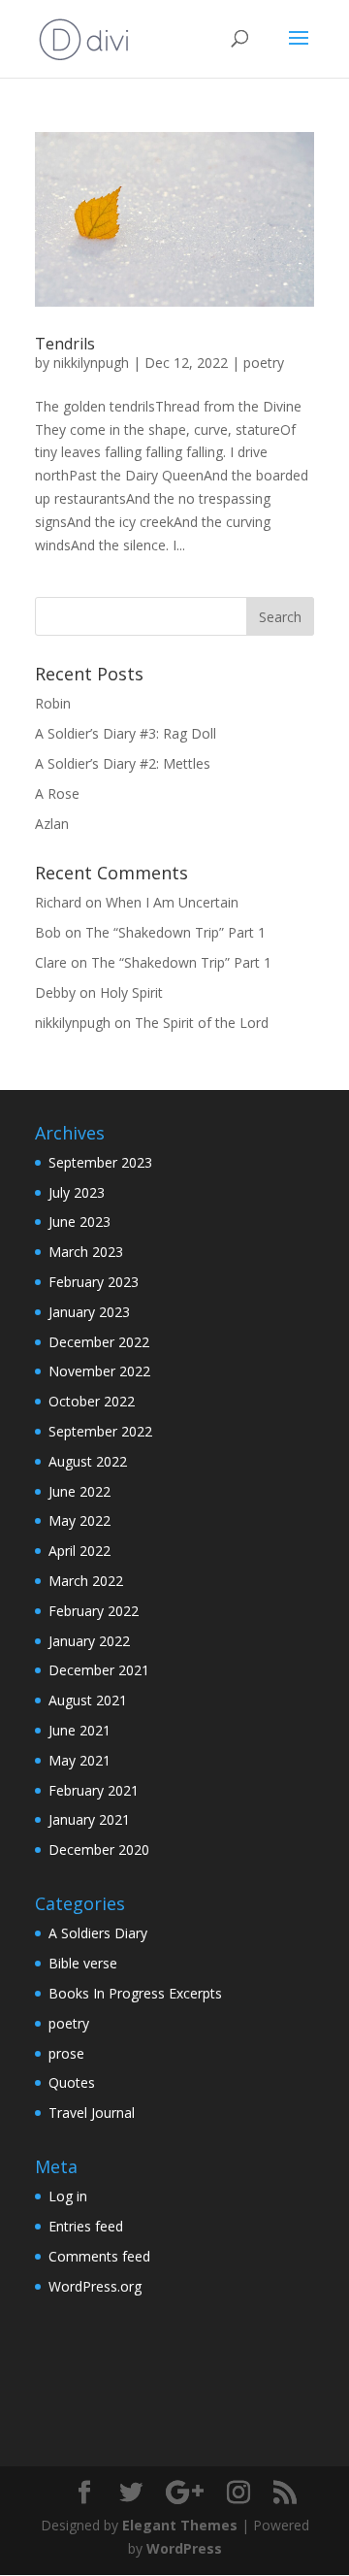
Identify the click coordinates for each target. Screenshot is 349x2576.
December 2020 (99, 1849)
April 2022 (79, 1551)
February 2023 (94, 1282)
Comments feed (99, 2256)
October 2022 (92, 1401)
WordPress (184, 2548)
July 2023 (77, 1192)
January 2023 (89, 1312)
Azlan (52, 824)
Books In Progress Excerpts (135, 1993)
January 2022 (89, 1641)
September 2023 (100, 1162)
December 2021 (99, 1670)
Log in (68, 2196)
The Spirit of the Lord (202, 1023)
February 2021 (94, 1790)
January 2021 (89, 1819)
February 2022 (94, 1611)
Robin (53, 703)
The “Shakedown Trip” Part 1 (175, 932)
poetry (264, 363)
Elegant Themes (180, 2525)
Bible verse (83, 1963)
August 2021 (88, 1700)
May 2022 (79, 1520)
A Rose (57, 793)
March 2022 (86, 1581)
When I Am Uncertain (172, 902)
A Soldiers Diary (98, 1933)
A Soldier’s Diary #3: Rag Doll (126, 733)
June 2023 (79, 1222)
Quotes (72, 2082)
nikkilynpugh (91, 363)
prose (66, 2053)
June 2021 (79, 1730)
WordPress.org (95, 2286)
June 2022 (79, 1491)
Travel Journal (92, 2113)
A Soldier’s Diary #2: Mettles (123, 763)
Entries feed (86, 2226)
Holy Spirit (131, 992)
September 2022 (100, 1431)
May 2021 (79, 1760)
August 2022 (88, 1461)
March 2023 (86, 1252)
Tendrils (65, 344)
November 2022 (99, 1371)
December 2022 (99, 1342)
